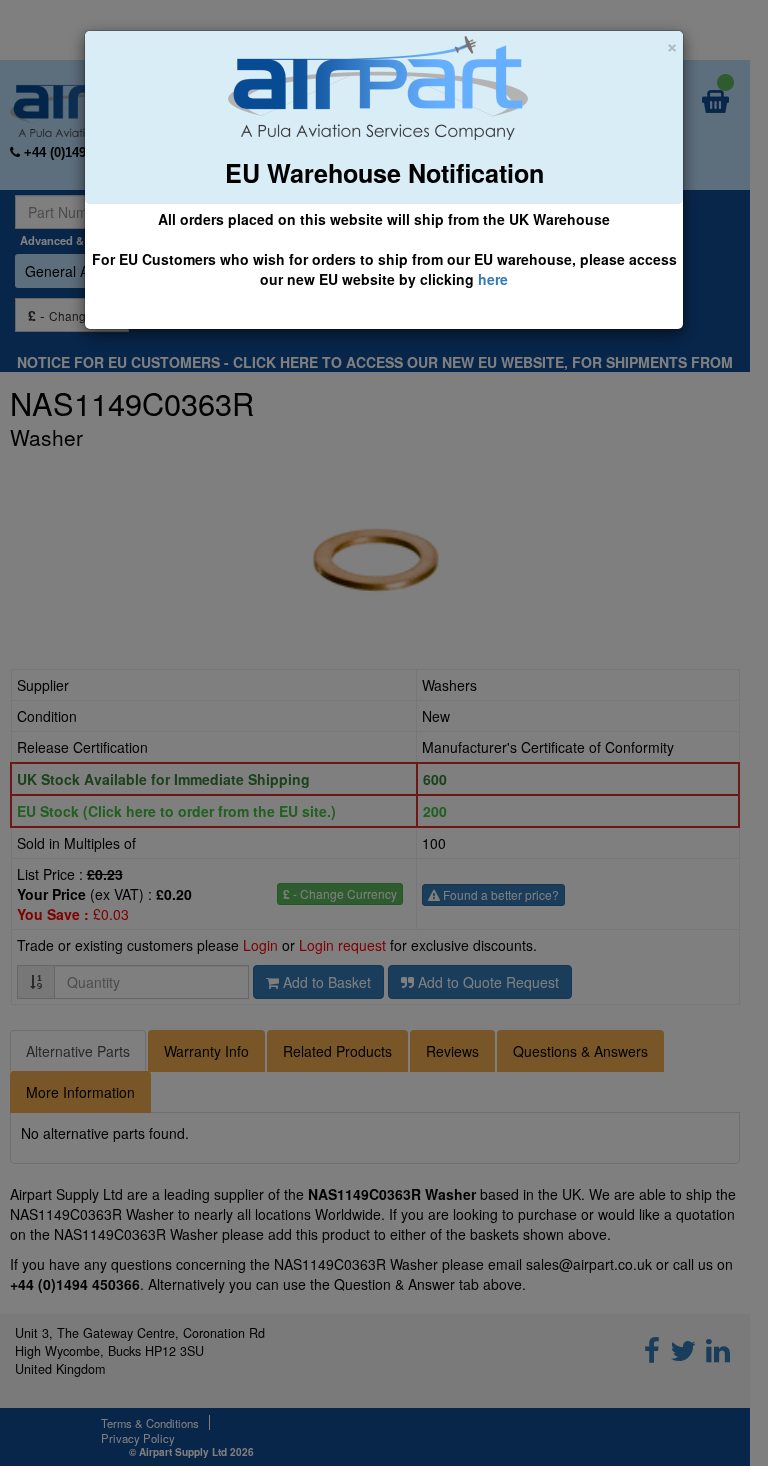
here (493, 279)
